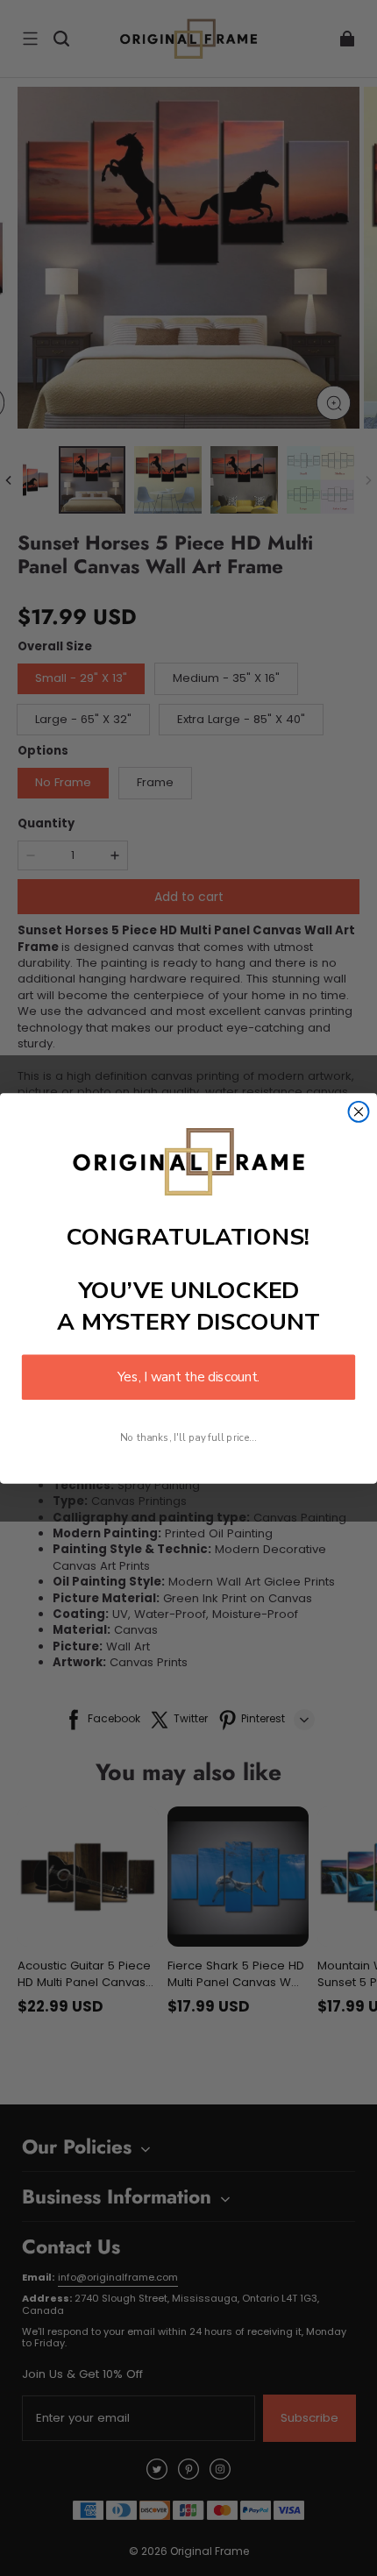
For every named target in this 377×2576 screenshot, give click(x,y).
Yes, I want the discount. (188, 1377)
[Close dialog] (359, 1112)
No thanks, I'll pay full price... (188, 1437)
